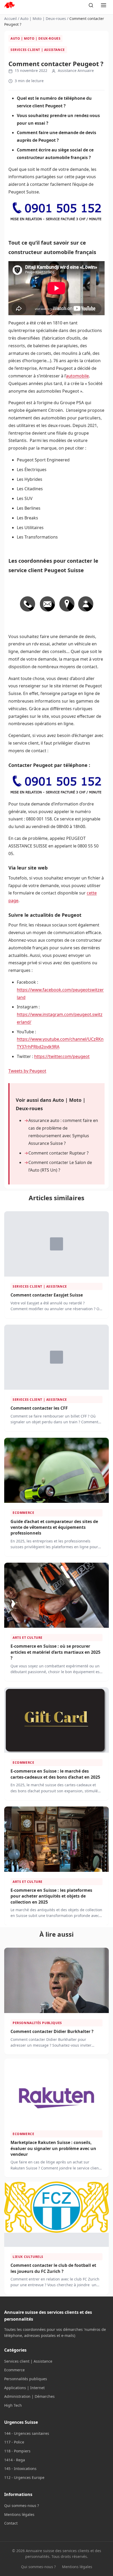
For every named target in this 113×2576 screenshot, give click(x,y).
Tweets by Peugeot (27, 1071)
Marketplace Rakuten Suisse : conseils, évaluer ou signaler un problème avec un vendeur (53, 2148)
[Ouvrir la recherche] (91, 5)
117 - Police (14, 2442)
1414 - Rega (15, 2460)
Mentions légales (19, 2514)
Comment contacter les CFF (39, 1408)
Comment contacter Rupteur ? (58, 1153)
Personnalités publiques (37, 2023)
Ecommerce (23, 1513)
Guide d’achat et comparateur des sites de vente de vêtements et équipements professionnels (54, 1527)
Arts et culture (28, 1638)
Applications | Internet (24, 2388)
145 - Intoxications (20, 2469)
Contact (11, 2523)
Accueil (11, 19)
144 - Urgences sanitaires (27, 2433)
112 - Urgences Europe (24, 2477)
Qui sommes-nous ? (22, 2506)
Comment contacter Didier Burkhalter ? (52, 2031)
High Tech (13, 2405)
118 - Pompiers (17, 2451)
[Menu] (104, 5)
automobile (77, 376)
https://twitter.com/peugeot (62, 1056)
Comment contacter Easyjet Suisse (47, 1295)
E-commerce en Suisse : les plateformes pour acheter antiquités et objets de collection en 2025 (51, 1896)
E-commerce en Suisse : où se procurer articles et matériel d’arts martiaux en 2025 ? (55, 1652)
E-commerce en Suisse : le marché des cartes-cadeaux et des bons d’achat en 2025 (55, 1774)
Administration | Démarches (29, 2396)
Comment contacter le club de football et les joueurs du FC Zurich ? (53, 2268)
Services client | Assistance (38, 50)
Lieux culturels (28, 2257)
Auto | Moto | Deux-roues (43, 19)
